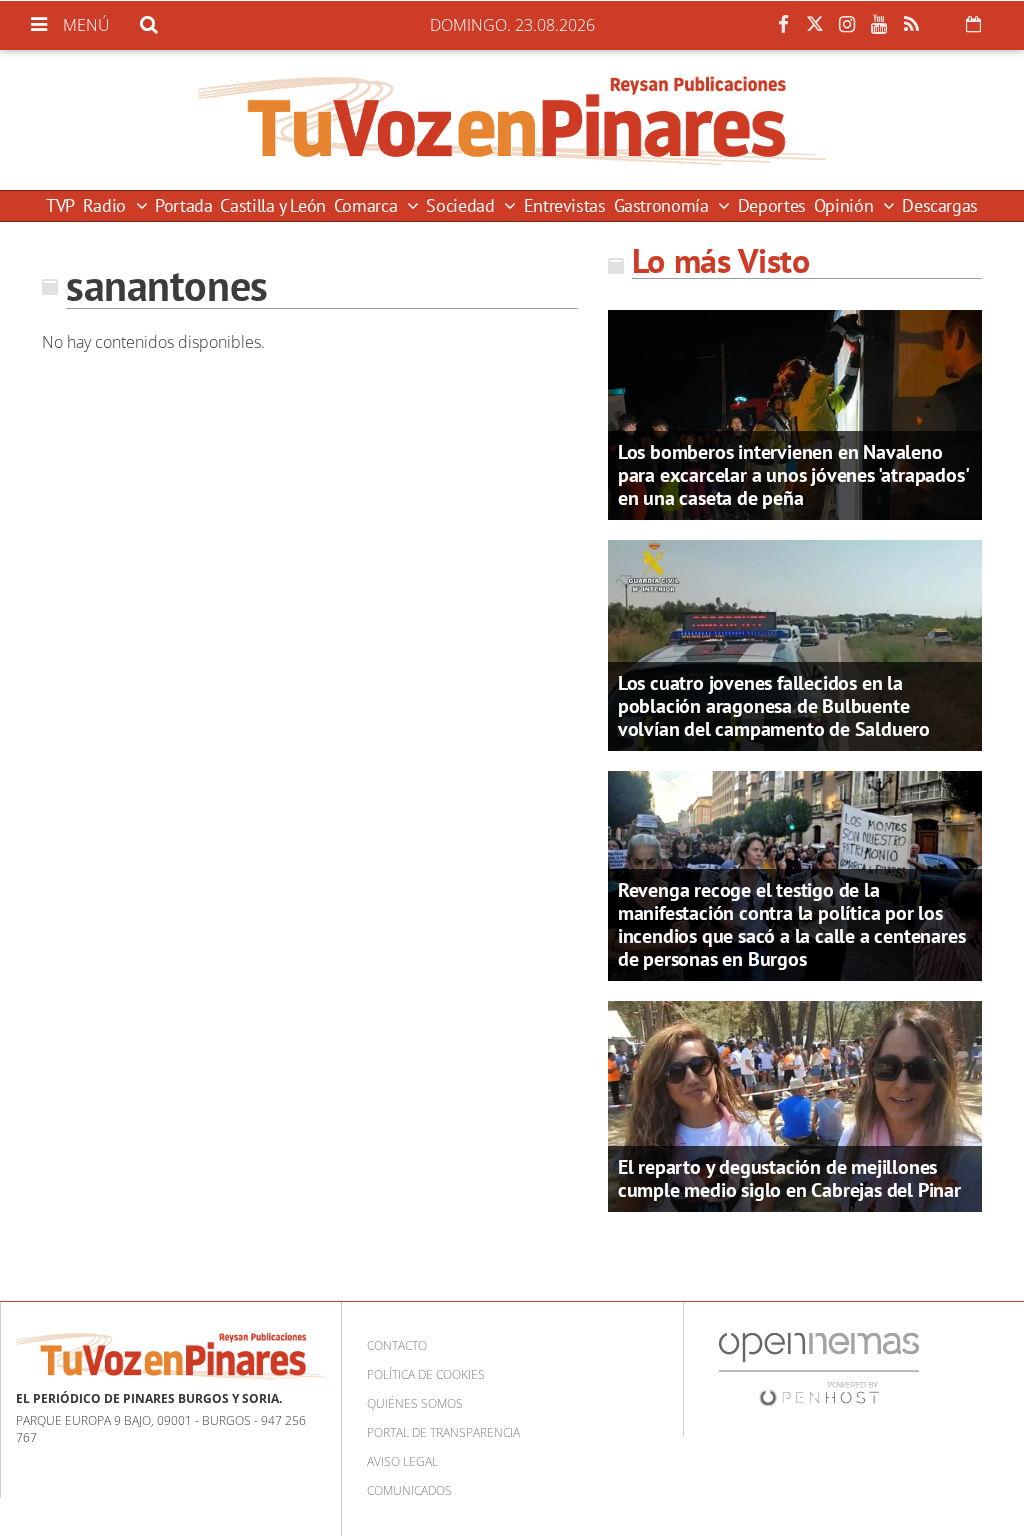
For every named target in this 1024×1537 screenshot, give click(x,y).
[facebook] (783, 25)
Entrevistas (565, 205)
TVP (60, 205)
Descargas (940, 205)
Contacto (397, 1345)
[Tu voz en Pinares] (512, 120)
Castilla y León (273, 205)
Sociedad (462, 205)
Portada (183, 205)
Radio (107, 205)
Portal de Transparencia (443, 1432)
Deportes (772, 205)
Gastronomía (664, 205)
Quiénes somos (415, 1403)
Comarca (368, 205)
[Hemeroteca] (973, 24)
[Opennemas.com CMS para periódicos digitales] (819, 1368)
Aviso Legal (402, 1461)
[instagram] (847, 25)
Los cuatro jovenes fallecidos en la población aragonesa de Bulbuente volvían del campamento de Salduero (774, 706)
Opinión (846, 205)
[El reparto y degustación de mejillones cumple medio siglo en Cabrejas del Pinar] (795, 1105)
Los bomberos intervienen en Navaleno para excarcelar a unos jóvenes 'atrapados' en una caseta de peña (793, 475)
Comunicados (409, 1490)
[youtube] (879, 25)
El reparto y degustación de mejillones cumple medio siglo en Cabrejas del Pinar (789, 1178)
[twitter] (815, 25)
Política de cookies (426, 1374)
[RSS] (911, 25)
